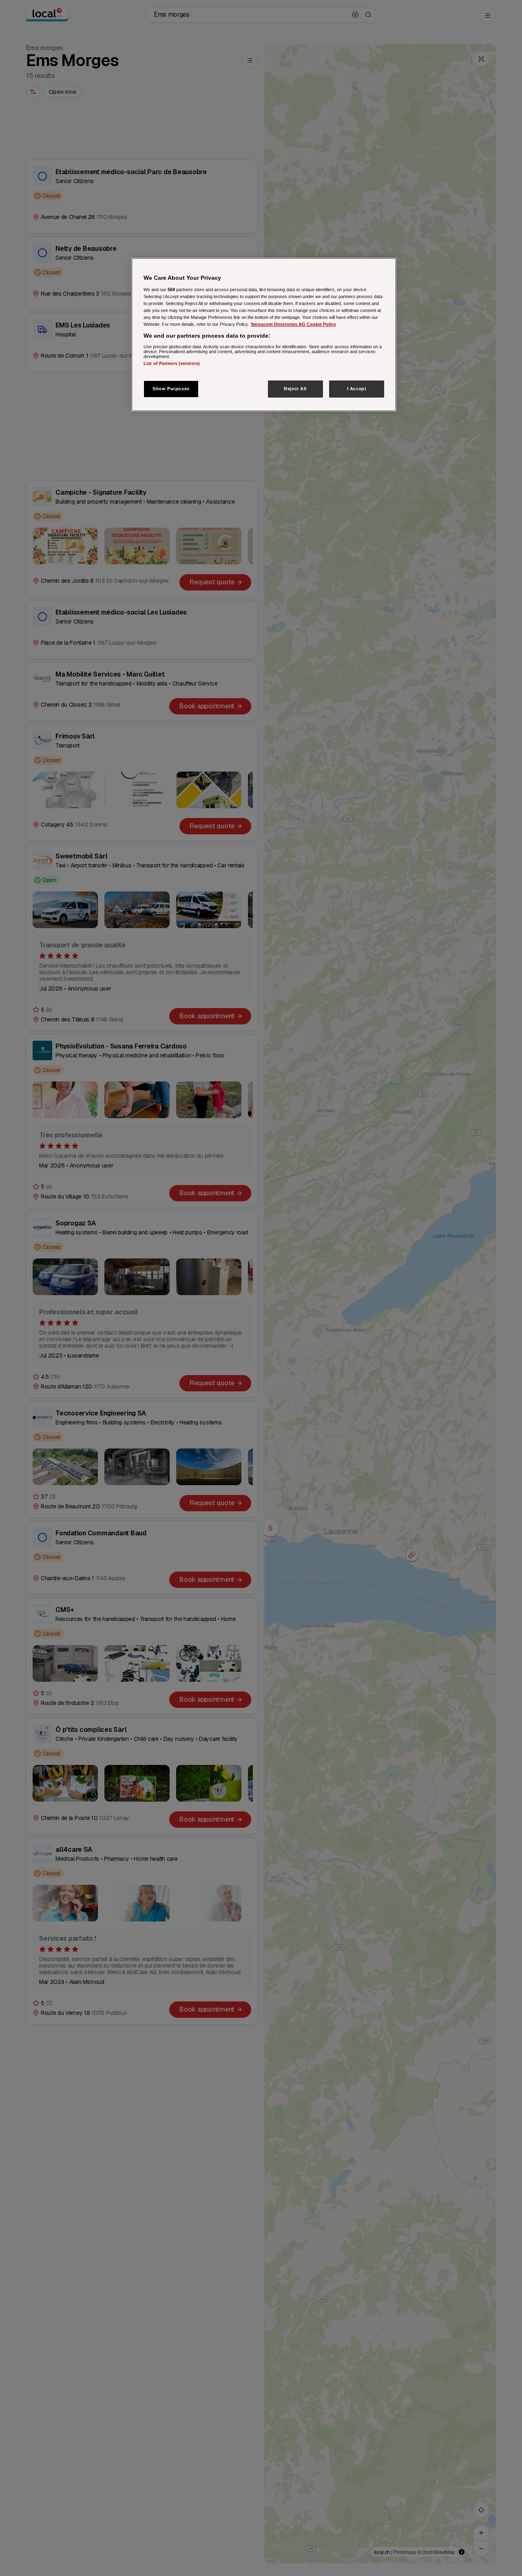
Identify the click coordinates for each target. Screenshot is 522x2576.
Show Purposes (171, 389)
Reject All (295, 389)
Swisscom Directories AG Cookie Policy (293, 324)
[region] (264, 335)
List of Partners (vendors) (172, 363)
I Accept (357, 389)
